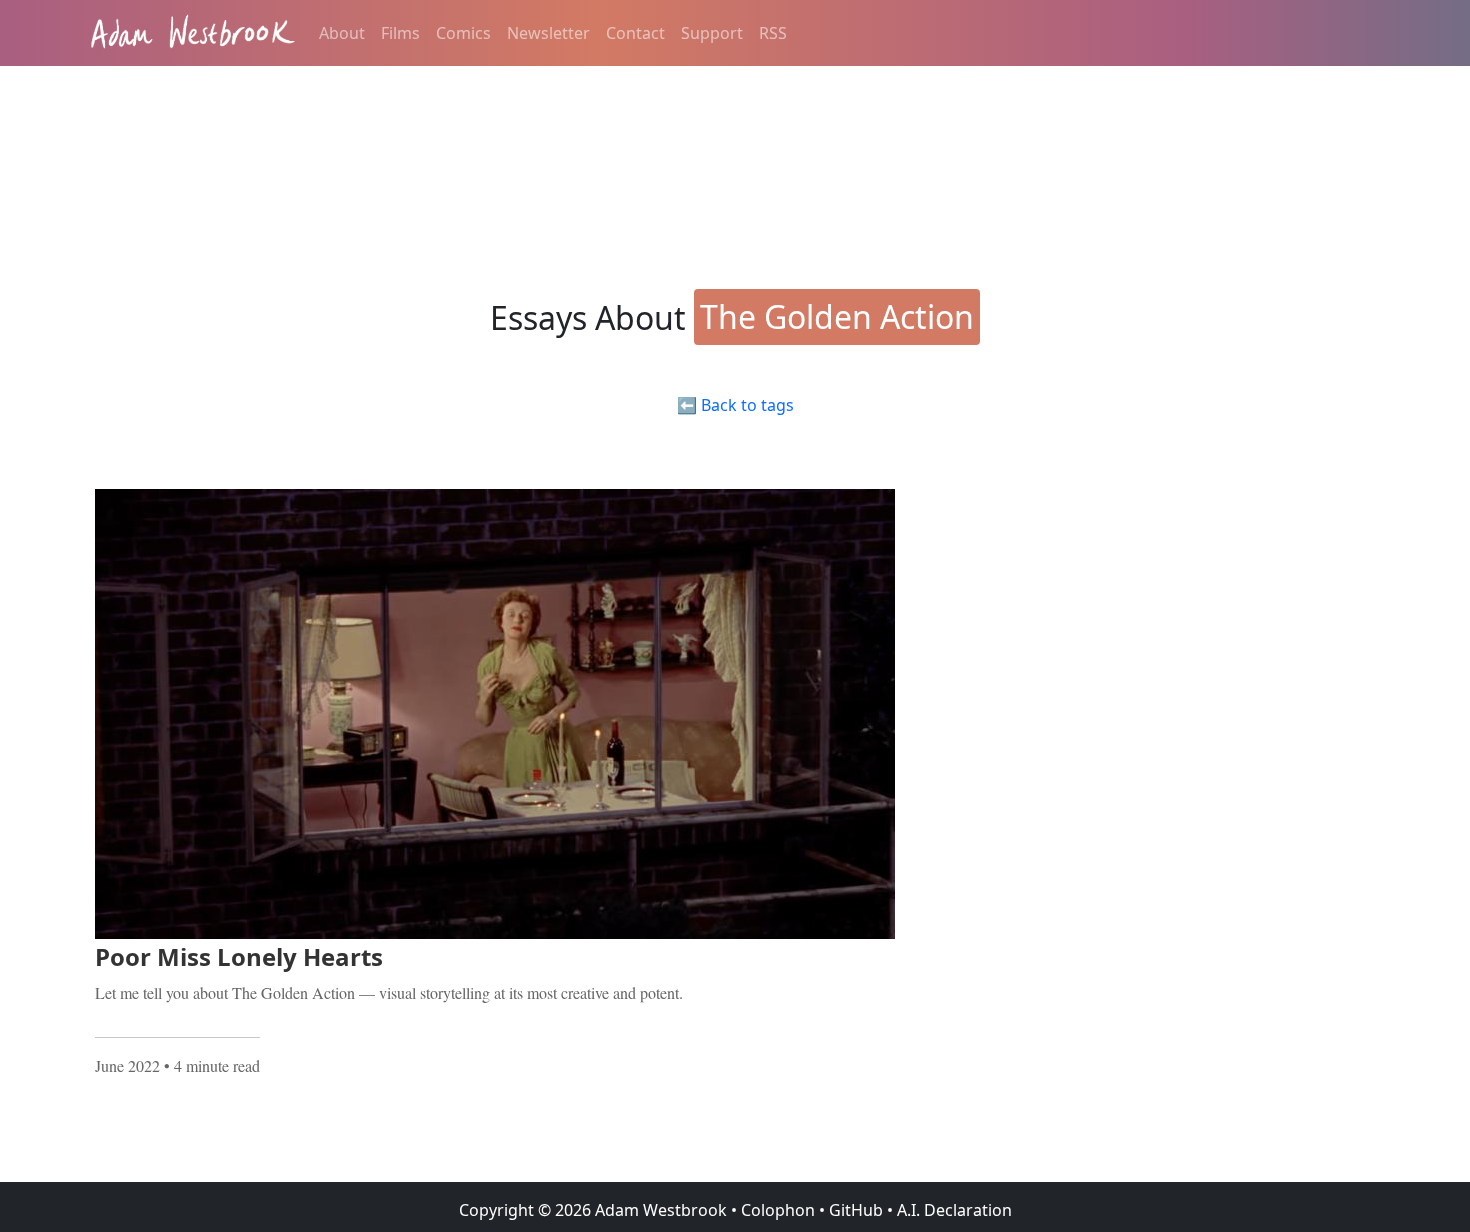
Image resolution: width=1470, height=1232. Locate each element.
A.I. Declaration (954, 1210)
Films (400, 33)
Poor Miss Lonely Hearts (239, 956)
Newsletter (548, 33)
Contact (635, 33)
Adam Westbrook (659, 1210)
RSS (773, 33)
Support (712, 33)
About (342, 33)
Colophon (778, 1210)
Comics (463, 33)
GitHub (856, 1210)
